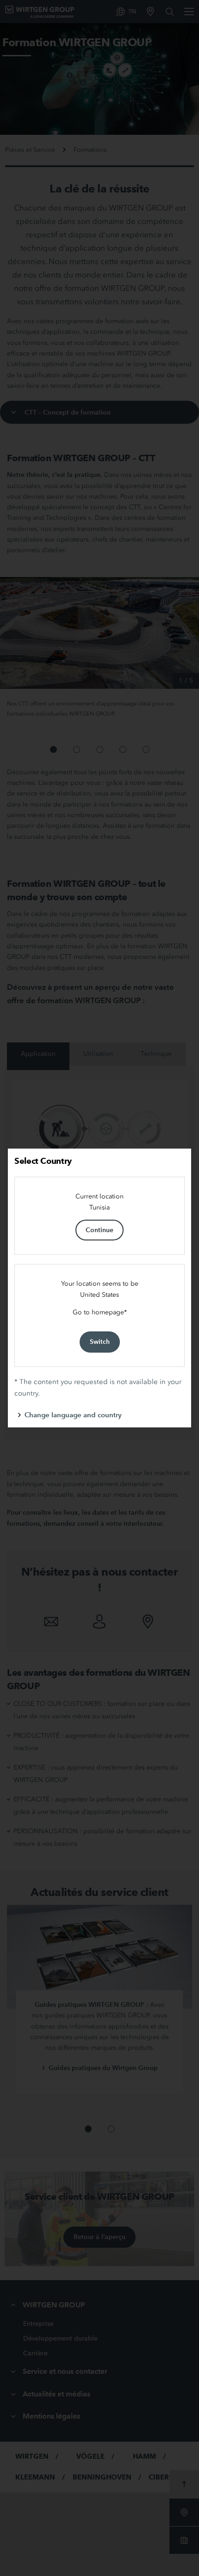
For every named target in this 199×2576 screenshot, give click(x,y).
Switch (100, 1342)
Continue (99, 1230)
